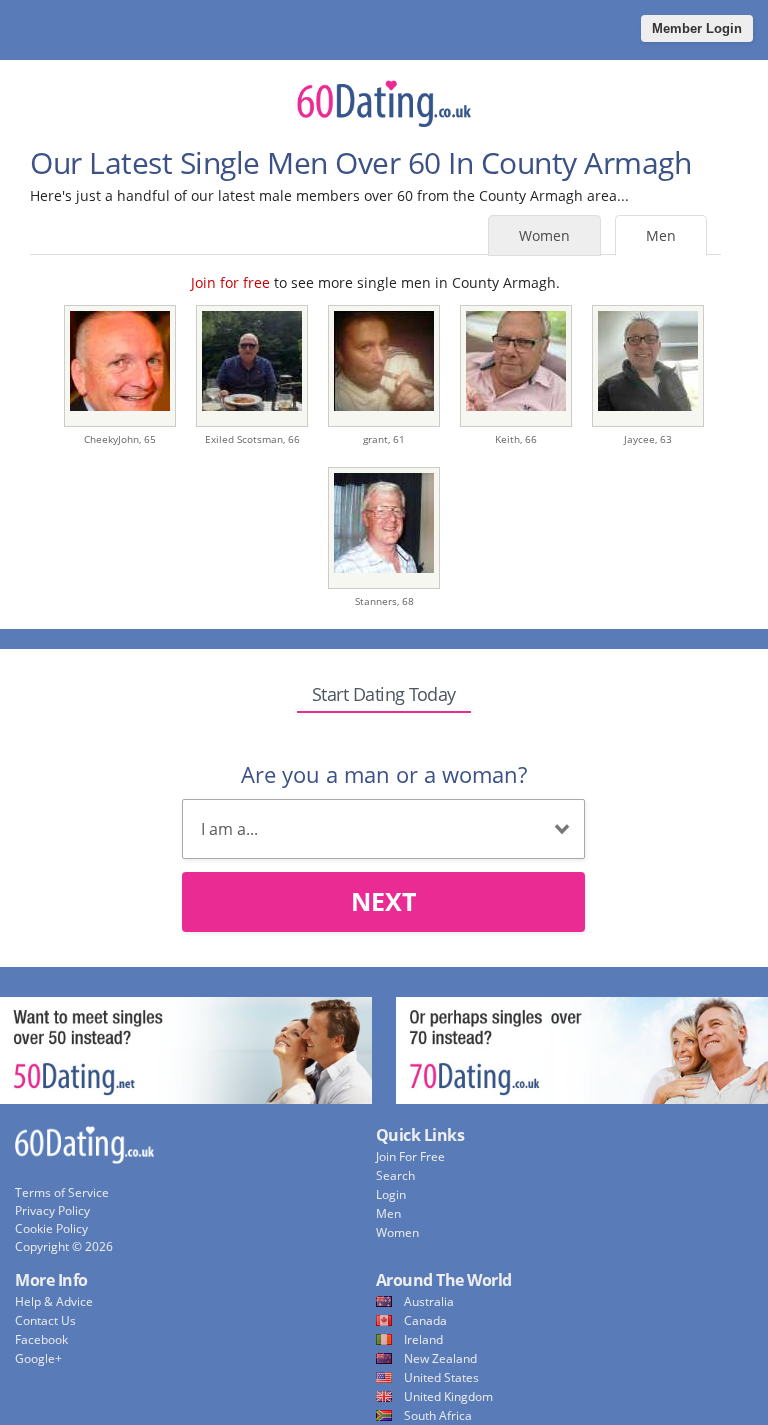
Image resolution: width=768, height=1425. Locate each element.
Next (383, 901)
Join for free (230, 282)
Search (395, 1175)
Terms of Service (62, 1192)
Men (661, 235)
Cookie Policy (51, 1228)
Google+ (38, 1358)
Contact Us (45, 1320)
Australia (429, 1301)
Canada (425, 1320)
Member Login (697, 28)
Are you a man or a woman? (384, 774)
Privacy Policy (52, 1210)
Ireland (423, 1339)
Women (544, 235)
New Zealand (440, 1358)
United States (441, 1377)
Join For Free (410, 1156)
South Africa (438, 1415)
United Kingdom (448, 1396)
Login (391, 1194)
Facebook (41, 1339)
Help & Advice (54, 1301)
